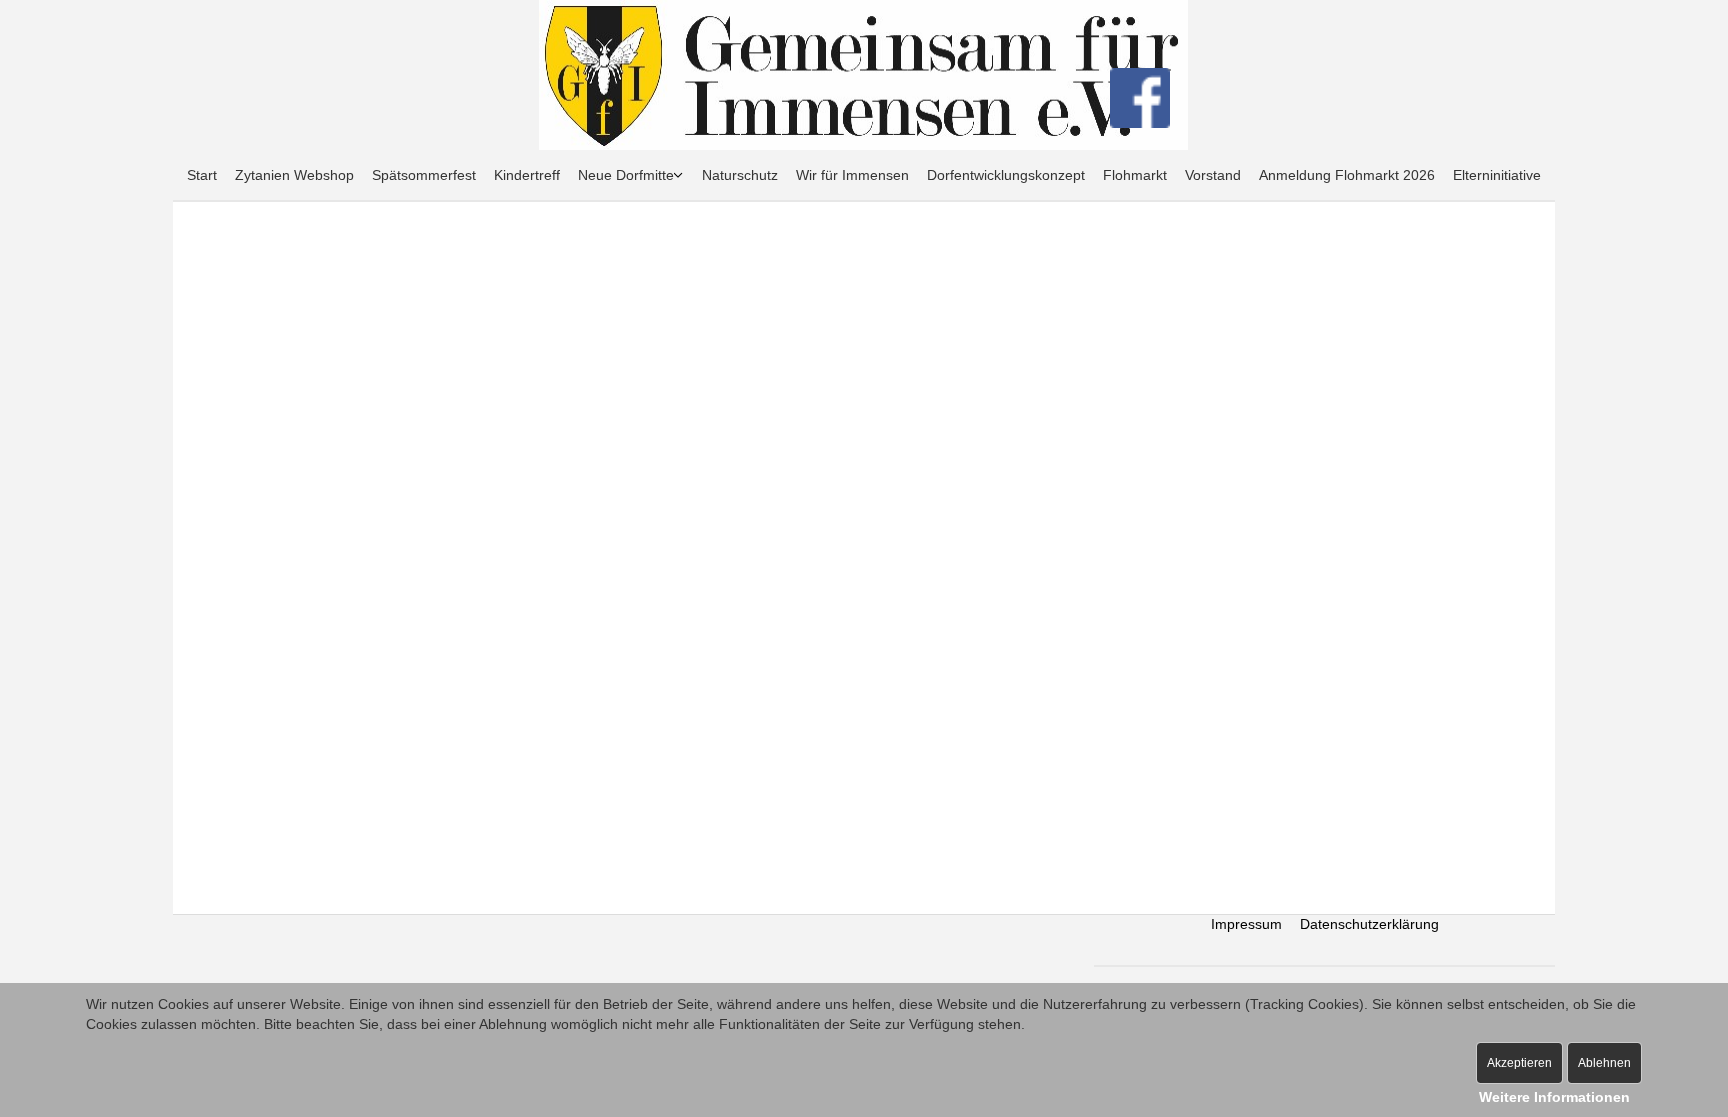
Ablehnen (1604, 1063)
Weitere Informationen (1554, 1097)
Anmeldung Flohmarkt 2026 (1347, 175)
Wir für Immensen (852, 175)
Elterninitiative (1497, 175)
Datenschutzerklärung (1369, 924)
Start (202, 175)
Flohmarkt (1135, 175)
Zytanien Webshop (294, 175)
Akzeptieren (1519, 1063)
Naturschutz (740, 175)
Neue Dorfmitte (626, 175)
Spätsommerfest (424, 175)
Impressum (1246, 924)
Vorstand (1213, 175)
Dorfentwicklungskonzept (1006, 175)
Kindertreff (527, 175)
